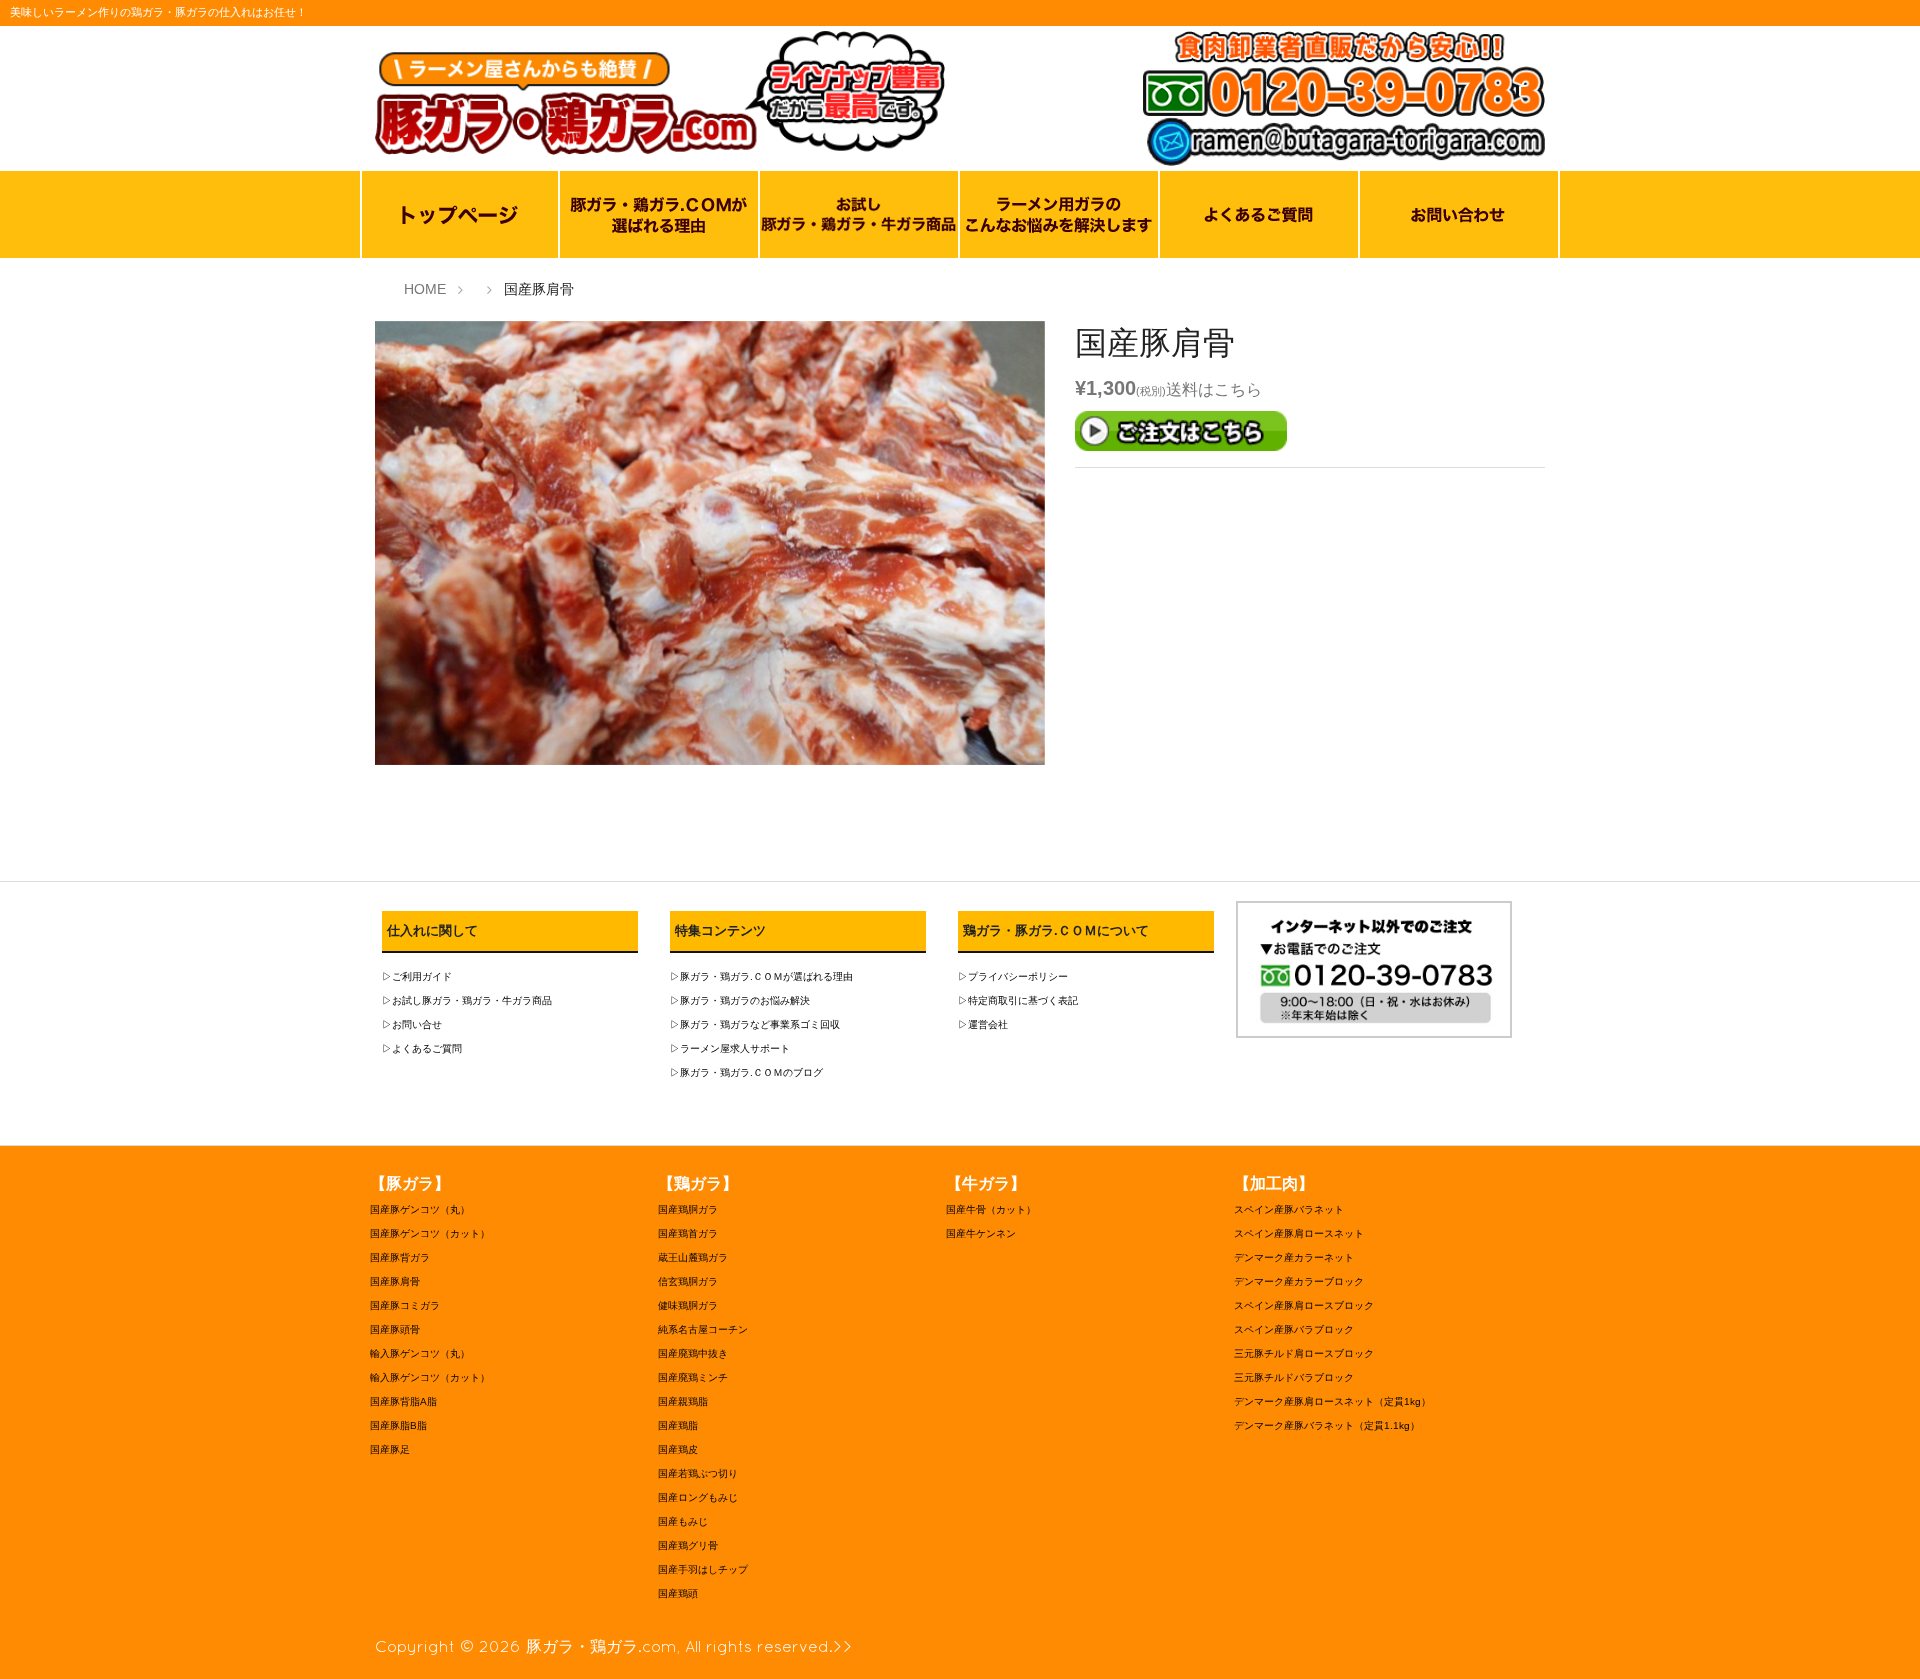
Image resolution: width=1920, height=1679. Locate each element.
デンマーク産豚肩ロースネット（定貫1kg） (1332, 1401)
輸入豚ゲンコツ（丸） (420, 1353)
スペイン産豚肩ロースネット (1299, 1233)
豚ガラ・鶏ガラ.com (601, 1646)
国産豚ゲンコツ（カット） (430, 1233)
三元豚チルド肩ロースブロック (1304, 1353)
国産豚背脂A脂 (403, 1401)
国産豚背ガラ (400, 1257)
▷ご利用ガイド (417, 976)
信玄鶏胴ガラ (688, 1281)
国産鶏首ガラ (688, 1233)
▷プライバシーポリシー (1013, 976)
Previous (345, 548)
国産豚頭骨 (395, 1329)
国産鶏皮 (678, 1449)
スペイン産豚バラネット (1289, 1209)
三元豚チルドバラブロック (1294, 1377)
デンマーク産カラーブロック (1299, 1281)
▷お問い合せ (412, 1024)
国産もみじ (683, 1521)
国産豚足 (390, 1449)
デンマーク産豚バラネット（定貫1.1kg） (1327, 1425)
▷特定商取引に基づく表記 (1018, 1000)
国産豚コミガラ (405, 1305)
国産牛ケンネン (981, 1233)
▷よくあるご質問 (422, 1048)
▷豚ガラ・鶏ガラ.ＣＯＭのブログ (746, 1072)
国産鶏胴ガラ (688, 1209)
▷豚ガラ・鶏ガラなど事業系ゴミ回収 (755, 1024)
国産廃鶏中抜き (693, 1353)
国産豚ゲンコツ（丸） (420, 1209)
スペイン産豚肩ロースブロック (1304, 1305)
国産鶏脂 (678, 1425)
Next (1075, 548)
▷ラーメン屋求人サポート (730, 1048)
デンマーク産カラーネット (1294, 1257)
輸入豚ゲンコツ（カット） (430, 1377)
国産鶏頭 (678, 1593)
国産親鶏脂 (683, 1401)
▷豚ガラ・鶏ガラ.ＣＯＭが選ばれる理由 (761, 976)
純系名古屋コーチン (703, 1329)
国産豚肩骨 (395, 1281)
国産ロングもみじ (698, 1497)
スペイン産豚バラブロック (1294, 1329)
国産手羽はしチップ (703, 1569)
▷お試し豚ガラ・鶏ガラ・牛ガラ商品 (467, 1000)
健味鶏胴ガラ (688, 1305)
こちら (1238, 389)
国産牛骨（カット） (991, 1209)
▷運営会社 (983, 1024)
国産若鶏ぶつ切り (698, 1473)
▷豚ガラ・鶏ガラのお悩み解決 (740, 1000)
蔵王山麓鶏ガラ (693, 1257)
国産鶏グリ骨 (688, 1545)
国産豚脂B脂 (398, 1425)
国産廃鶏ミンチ (693, 1377)
